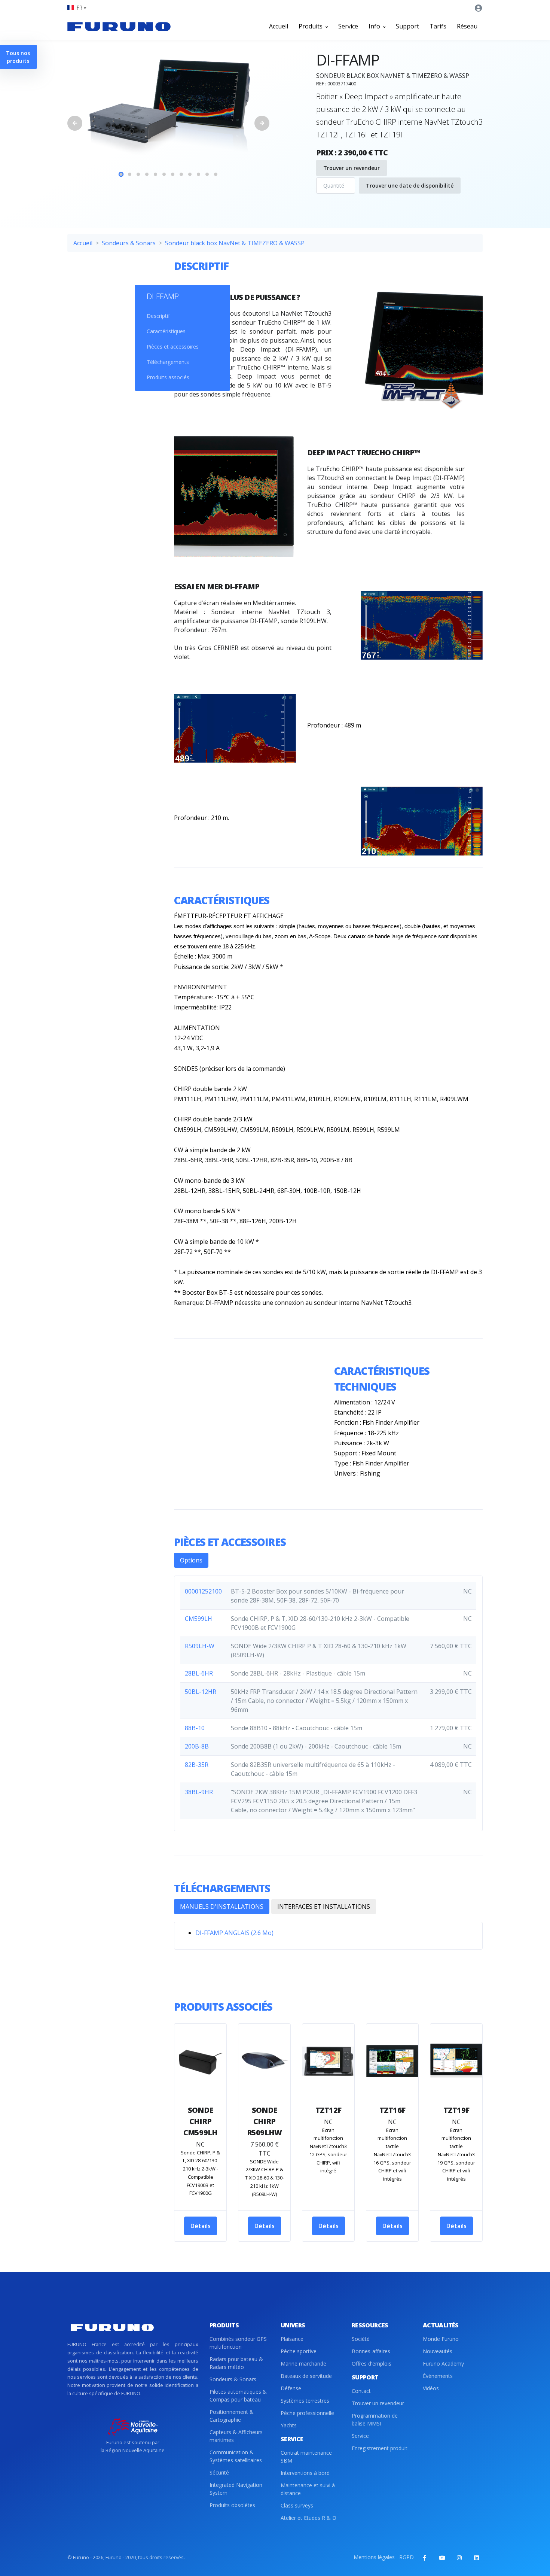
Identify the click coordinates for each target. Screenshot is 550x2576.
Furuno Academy (443, 2364)
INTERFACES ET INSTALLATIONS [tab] (324, 1907)
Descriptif (158, 316)
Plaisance (292, 2339)
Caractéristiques (166, 331)
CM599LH (198, 1619)
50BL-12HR (201, 1692)
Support (407, 26)
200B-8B (197, 1746)
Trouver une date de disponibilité (410, 186)
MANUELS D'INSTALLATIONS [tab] (222, 1907)
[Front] (119, 26)
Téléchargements (168, 362)
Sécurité (219, 2472)
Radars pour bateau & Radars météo (236, 2363)
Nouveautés (438, 2351)
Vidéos (431, 2388)
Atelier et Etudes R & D (308, 2518)
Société (361, 2339)
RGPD (407, 2557)
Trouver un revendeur (352, 168)
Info (375, 26)
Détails (201, 2226)
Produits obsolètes (232, 2505)
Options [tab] (191, 1560)
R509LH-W (200, 1646)
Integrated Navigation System (236, 2489)
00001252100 (203, 1591)
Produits (311, 26)
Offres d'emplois (372, 2364)
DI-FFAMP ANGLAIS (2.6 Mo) (234, 1933)
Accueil (279, 26)
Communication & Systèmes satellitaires (236, 2456)
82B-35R (197, 1765)
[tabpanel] (168, 107)
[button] (77, 8)
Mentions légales (374, 2557)
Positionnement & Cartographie (232, 2416)
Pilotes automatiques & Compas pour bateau (238, 2396)
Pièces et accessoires (173, 347)
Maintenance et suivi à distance (308, 2489)
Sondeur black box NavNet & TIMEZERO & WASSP (235, 243)
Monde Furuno (441, 2339)
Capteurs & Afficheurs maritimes (236, 2436)
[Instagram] (459, 2558)
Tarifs (438, 26)
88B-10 (195, 1728)
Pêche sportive (299, 2351)
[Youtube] (442, 2558)
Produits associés (168, 377)
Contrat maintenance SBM (306, 2457)
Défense (291, 2388)
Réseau (467, 26)
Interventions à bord (305, 2473)
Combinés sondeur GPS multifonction (238, 2343)
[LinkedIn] (476, 2558)
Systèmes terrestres (305, 2401)
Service (348, 26)
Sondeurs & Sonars (129, 243)
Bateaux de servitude (306, 2376)
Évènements (438, 2376)
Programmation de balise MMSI (375, 2419)
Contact (361, 2391)
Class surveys (297, 2505)
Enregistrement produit (380, 2448)
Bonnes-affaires (371, 2351)
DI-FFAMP (163, 296)
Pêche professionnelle (307, 2413)
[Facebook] (425, 2558)
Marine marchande (303, 2364)
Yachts (289, 2425)
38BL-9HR (199, 1792)
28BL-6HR (199, 1673)
